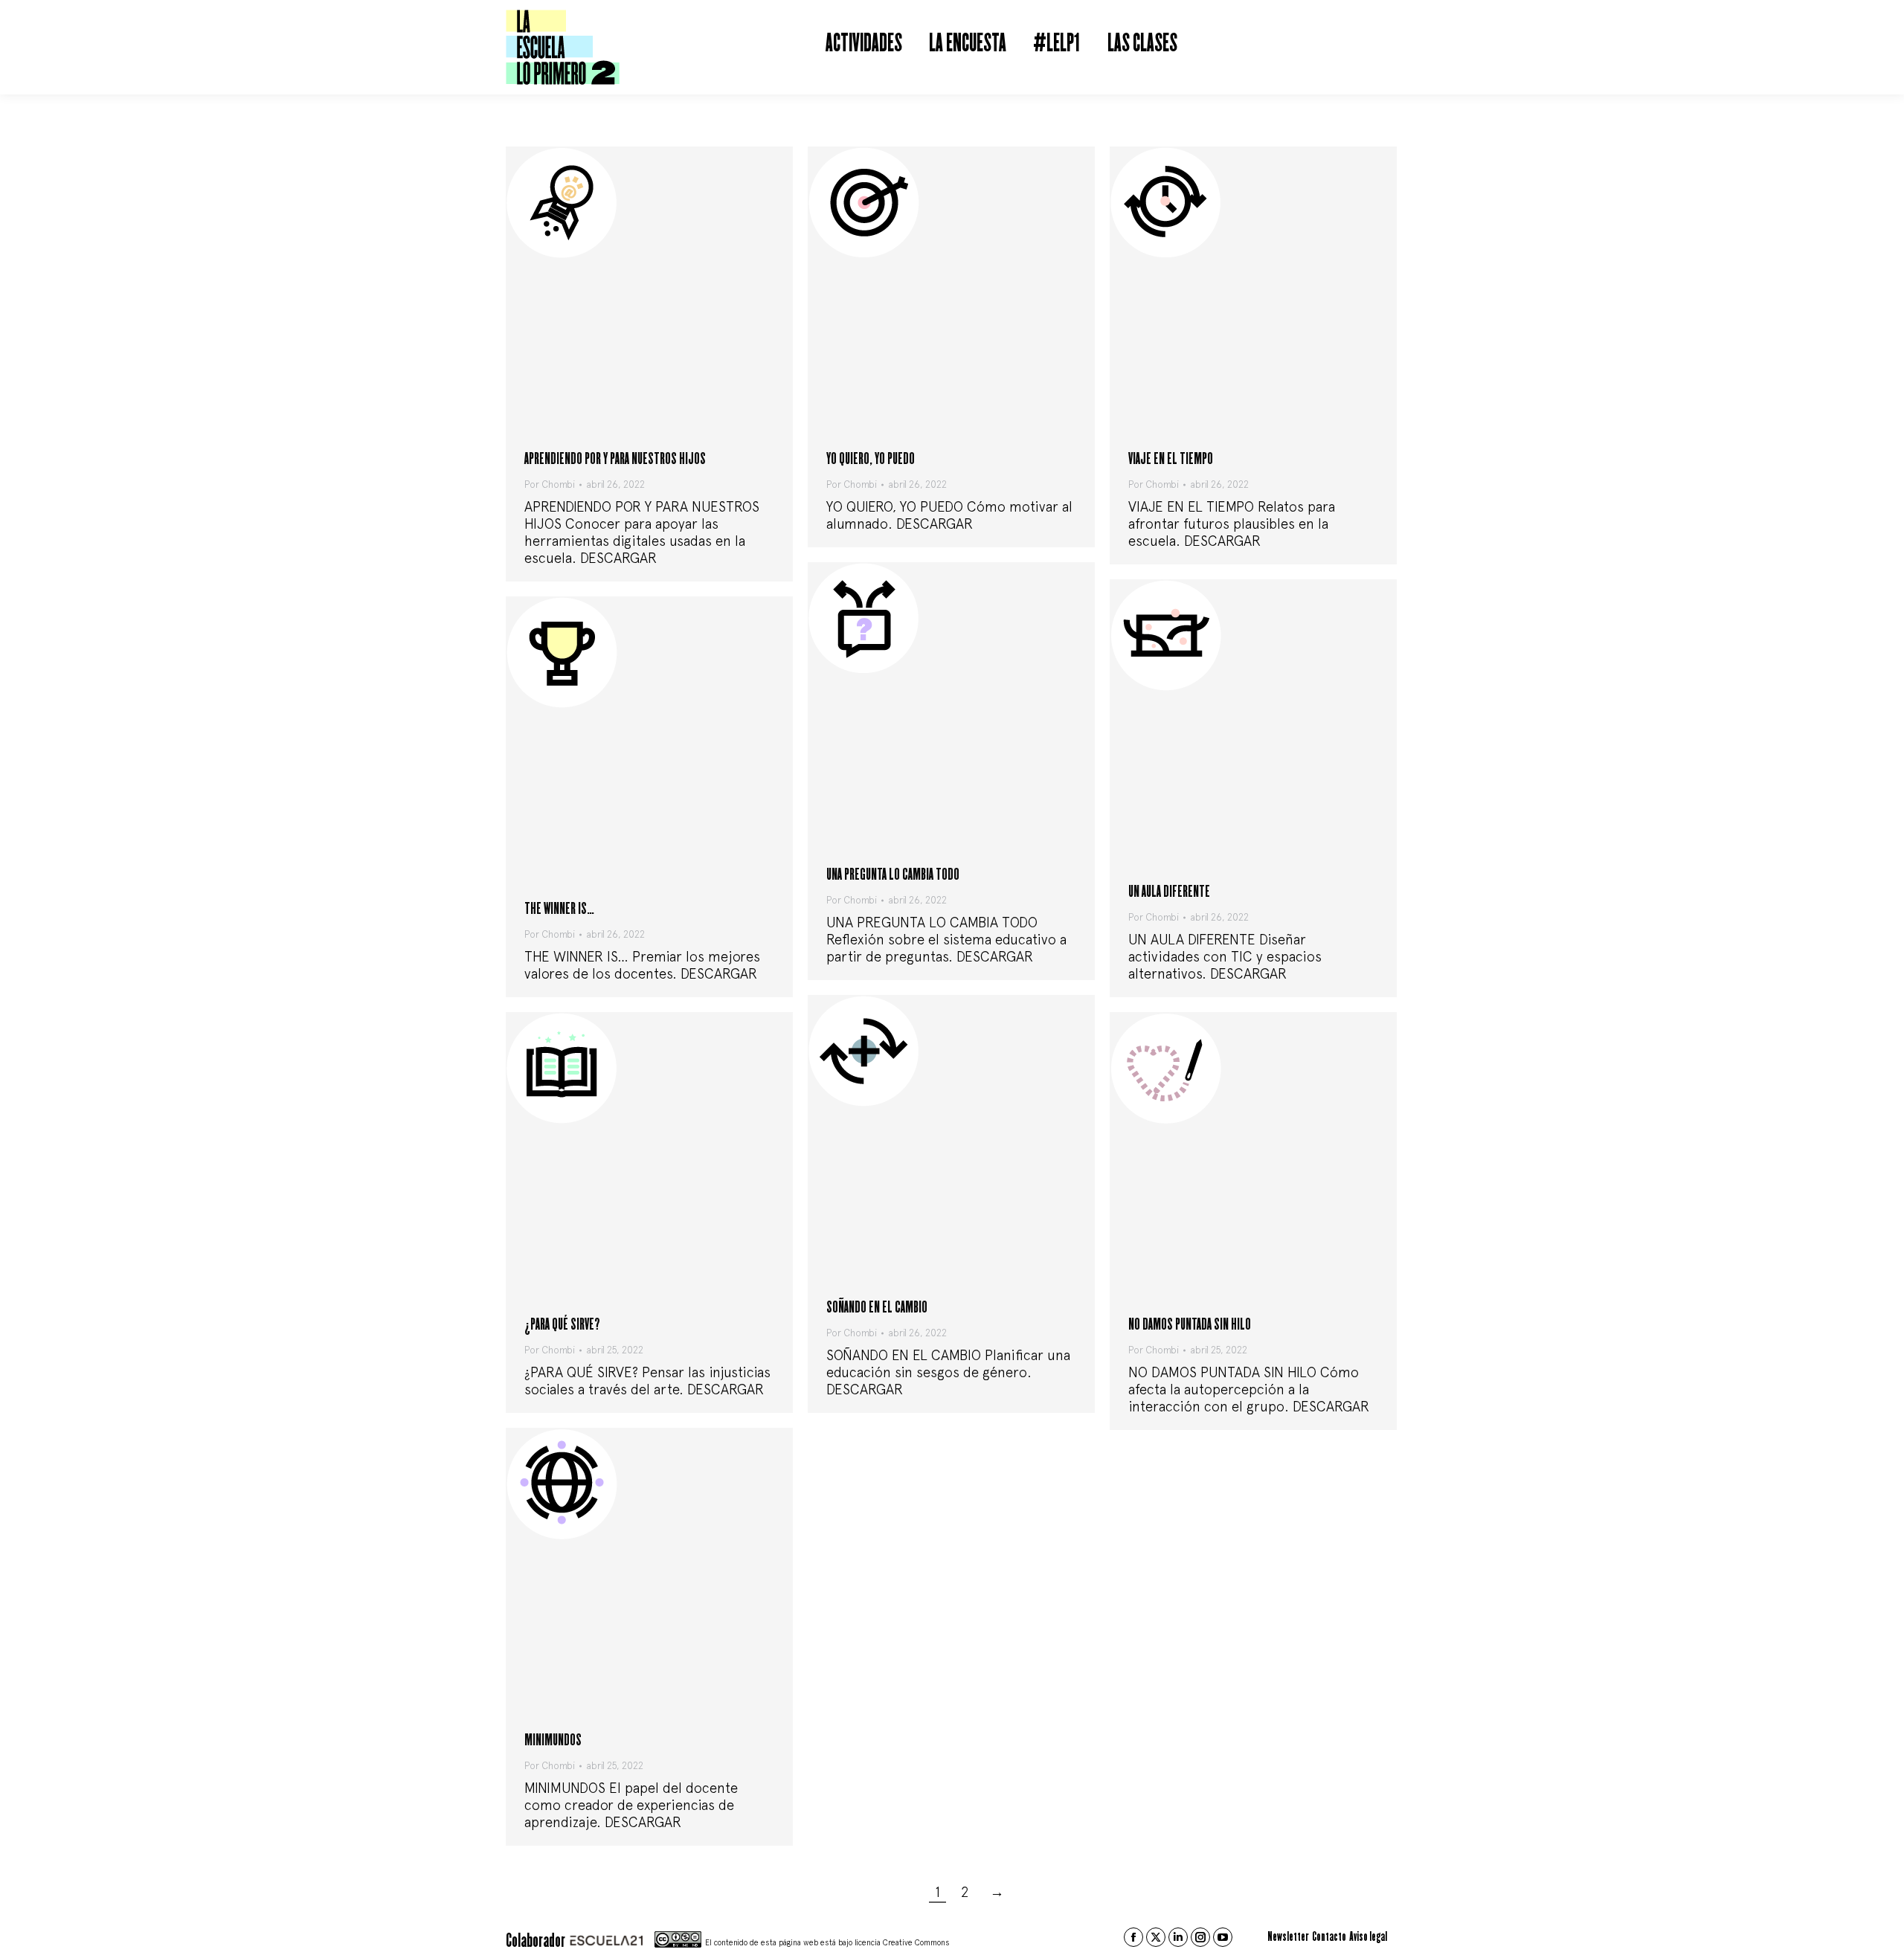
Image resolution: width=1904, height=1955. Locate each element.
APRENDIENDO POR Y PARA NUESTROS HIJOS (615, 459)
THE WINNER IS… (559, 909)
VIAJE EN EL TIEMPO (1171, 459)
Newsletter (1288, 1937)
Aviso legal (1368, 1937)
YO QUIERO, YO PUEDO (871, 459)
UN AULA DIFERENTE (1169, 892)
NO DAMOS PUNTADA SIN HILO (1190, 1325)
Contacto (1329, 1937)
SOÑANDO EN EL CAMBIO (877, 1308)
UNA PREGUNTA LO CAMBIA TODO (893, 875)
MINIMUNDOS (553, 1740)
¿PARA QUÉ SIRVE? (562, 1325)
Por (550, 484)
